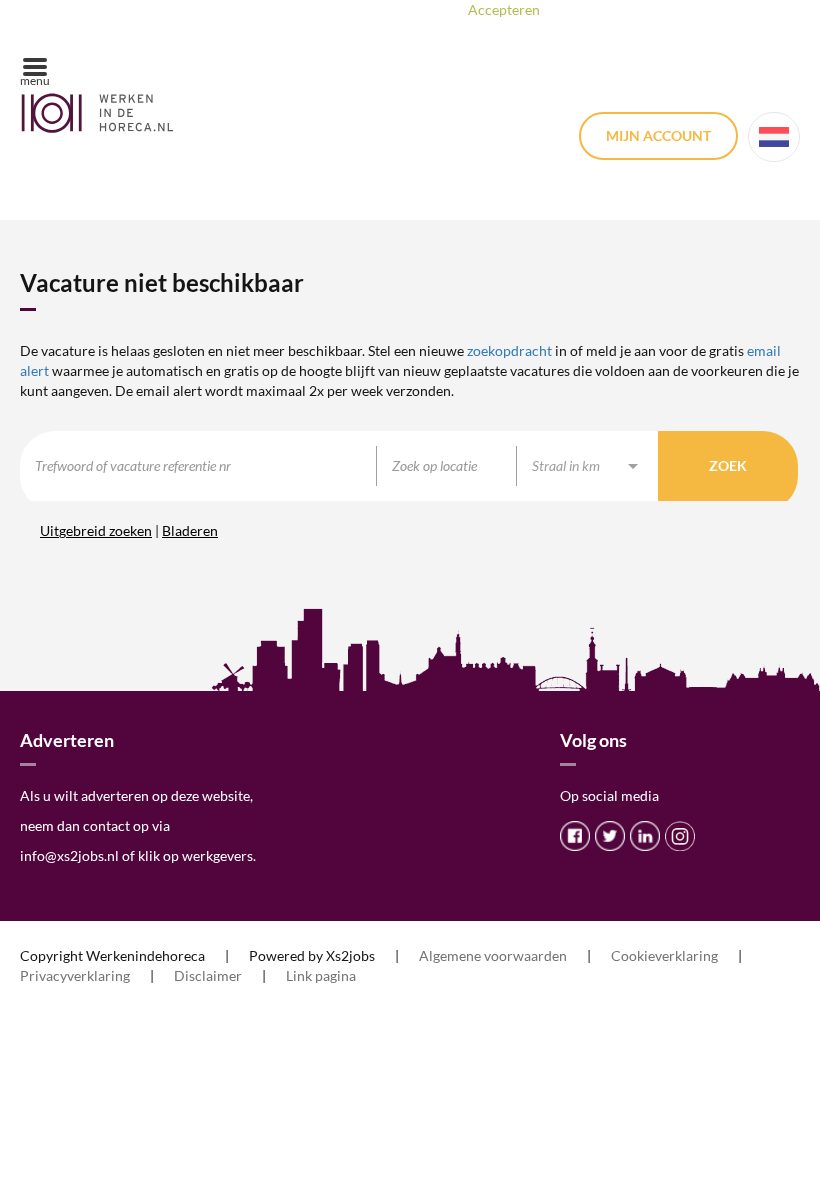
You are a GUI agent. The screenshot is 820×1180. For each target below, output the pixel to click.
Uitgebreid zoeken (96, 530)
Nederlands (774, 137)
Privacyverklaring (75, 975)
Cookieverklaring (664, 955)
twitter (610, 836)
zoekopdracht (509, 350)
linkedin (645, 836)
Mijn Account (658, 135)
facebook (575, 836)
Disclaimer (208, 975)
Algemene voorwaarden (493, 955)
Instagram (680, 836)
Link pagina (321, 975)
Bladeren (190, 530)
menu (35, 80)
